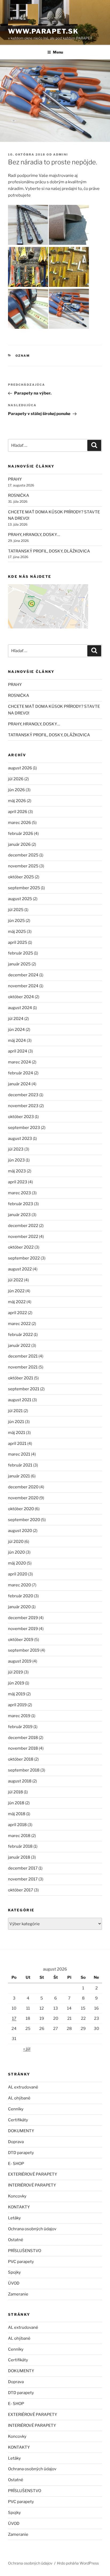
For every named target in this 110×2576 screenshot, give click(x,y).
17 (14, 2018)
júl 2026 (16, 779)
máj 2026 (17, 801)
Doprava (16, 2142)
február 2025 (21, 953)
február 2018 (20, 1846)
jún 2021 (16, 1422)
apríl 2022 (17, 1313)
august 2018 (20, 1781)
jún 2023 (16, 1160)
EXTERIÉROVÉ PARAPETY (33, 2174)
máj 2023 (17, 1171)
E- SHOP (16, 2164)
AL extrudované (23, 2087)
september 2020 (24, 1520)
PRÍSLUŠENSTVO (25, 2251)
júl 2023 (16, 1149)
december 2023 (23, 1095)
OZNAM (23, 356)
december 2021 (23, 1356)
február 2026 (21, 834)
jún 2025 (16, 921)
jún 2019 (16, 1683)
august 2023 (20, 1139)
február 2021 (20, 1465)
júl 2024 (16, 1019)
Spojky (14, 2272)
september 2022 (24, 1258)
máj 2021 (17, 1433)
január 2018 (19, 1857)
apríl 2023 (18, 1182)
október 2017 (21, 1890)
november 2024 (23, 986)
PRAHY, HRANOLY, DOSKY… (34, 535)
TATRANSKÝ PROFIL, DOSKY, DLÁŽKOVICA (49, 551)
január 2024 (19, 1084)
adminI (61, 155)
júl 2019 (15, 1672)
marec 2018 (19, 1836)
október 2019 (21, 1640)
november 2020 (23, 1498)
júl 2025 (16, 910)
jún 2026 (16, 790)
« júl (27, 2049)
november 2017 (23, 1879)
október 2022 (21, 1247)
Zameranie (18, 2294)
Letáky (14, 2218)
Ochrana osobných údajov (32, 2229)
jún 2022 (16, 1291)
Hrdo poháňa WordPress (78, 2563)
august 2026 (20, 768)
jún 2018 (16, 1803)
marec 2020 (19, 1585)
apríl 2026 (18, 812)
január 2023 (19, 1215)
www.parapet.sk (43, 31)
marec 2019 (19, 1716)
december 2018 (23, 1738)
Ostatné (16, 2240)
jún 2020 (16, 1552)
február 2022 (20, 1335)
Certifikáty (18, 2120)
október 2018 (21, 1759)
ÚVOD (14, 2283)
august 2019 (20, 1661)
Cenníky (16, 2109)
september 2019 (24, 1650)
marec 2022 (19, 1324)
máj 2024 (17, 1041)
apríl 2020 (18, 1574)
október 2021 (21, 1378)
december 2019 (23, 1618)
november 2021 (23, 1367)
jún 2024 (16, 1030)
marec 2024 (19, 1062)
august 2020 (20, 1531)
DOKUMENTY (21, 2131)
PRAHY (15, 479)
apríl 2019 (17, 1705)
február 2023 (21, 1204)
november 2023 (23, 1106)
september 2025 (24, 888)
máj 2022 (17, 1302)
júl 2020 (16, 1542)
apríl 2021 (17, 1444)
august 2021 (20, 1400)
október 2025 (21, 877)
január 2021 (19, 1476)
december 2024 (23, 975)
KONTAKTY (19, 2207)
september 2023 (24, 1128)
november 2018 (23, 1748)
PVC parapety (21, 2262)
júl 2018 (15, 1792)
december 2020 (23, 1487)
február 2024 (21, 1073)
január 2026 (19, 844)
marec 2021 (19, 1454)
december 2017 (23, 1868)
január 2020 (19, 1607)
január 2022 (19, 1346)
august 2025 (20, 899)
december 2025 (23, 855)
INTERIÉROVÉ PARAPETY (32, 2185)
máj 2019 (17, 1694)
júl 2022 (16, 1280)
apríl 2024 (18, 1051)
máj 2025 (17, 932)
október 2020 (21, 1509)
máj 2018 (17, 1814)
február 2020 (21, 1596)
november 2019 (23, 1629)
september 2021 (24, 1389)
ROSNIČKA (19, 495)
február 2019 (20, 1727)
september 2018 (24, 1770)
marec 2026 (19, 823)
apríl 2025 (18, 942)
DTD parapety (21, 2153)
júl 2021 (15, 1411)
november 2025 (23, 866)
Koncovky (17, 2196)
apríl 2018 (17, 1825)
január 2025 (19, 964)
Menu (58, 52)
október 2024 (21, 997)
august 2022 (20, 1269)
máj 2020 (17, 1563)
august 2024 (20, 1008)
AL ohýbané (19, 2098)
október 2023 (21, 1117)
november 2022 (23, 1237)
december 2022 (23, 1226)
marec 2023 (19, 1193)
